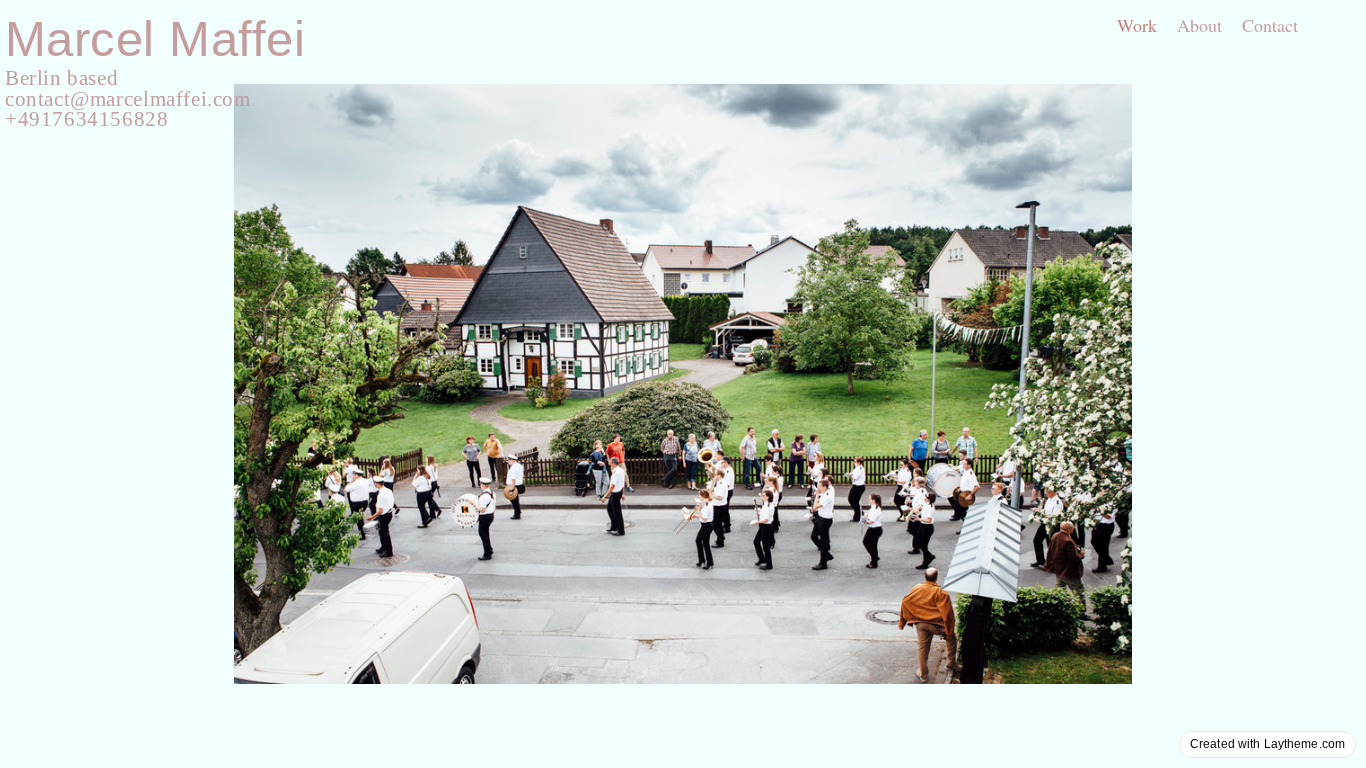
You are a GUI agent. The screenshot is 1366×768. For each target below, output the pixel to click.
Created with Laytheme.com (1267, 744)
